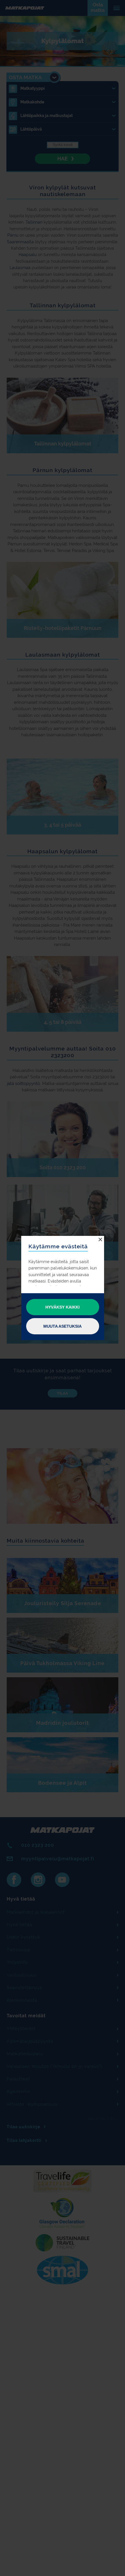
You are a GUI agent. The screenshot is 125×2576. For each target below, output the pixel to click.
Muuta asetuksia (63, 1326)
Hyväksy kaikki (63, 1307)
